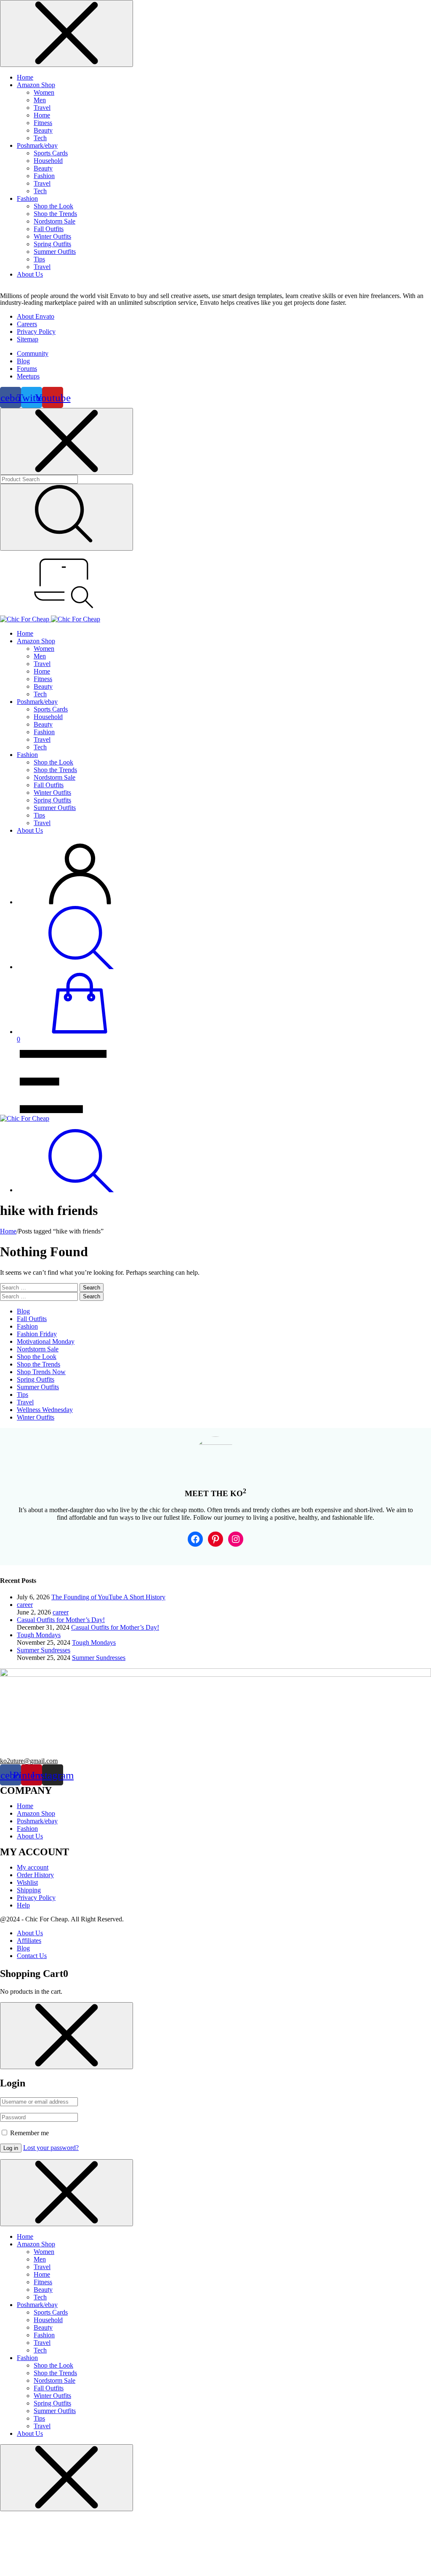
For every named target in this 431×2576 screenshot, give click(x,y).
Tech (40, 138)
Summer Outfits (55, 252)
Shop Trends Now (41, 1372)
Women (44, 92)
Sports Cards (51, 153)
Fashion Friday (37, 1334)
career (61, 1612)
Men (40, 100)
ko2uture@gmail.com (29, 1761)
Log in (11, 2148)
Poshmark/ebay (37, 145)
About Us (30, 274)
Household (48, 161)
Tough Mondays (94, 1642)
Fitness (43, 123)
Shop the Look (53, 206)
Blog (23, 1311)
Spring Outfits (52, 244)
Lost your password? (51, 2148)
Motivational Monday (46, 1341)
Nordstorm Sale (55, 221)
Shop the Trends (55, 214)
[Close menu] (67, 33)
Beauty (43, 130)
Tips (39, 259)
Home (25, 77)
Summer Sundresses (99, 1658)
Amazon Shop (36, 85)
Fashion (44, 176)
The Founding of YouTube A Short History (108, 1597)
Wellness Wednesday (45, 1410)
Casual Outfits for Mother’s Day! (115, 1627)
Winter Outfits (52, 236)
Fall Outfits (49, 229)
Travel (42, 108)
